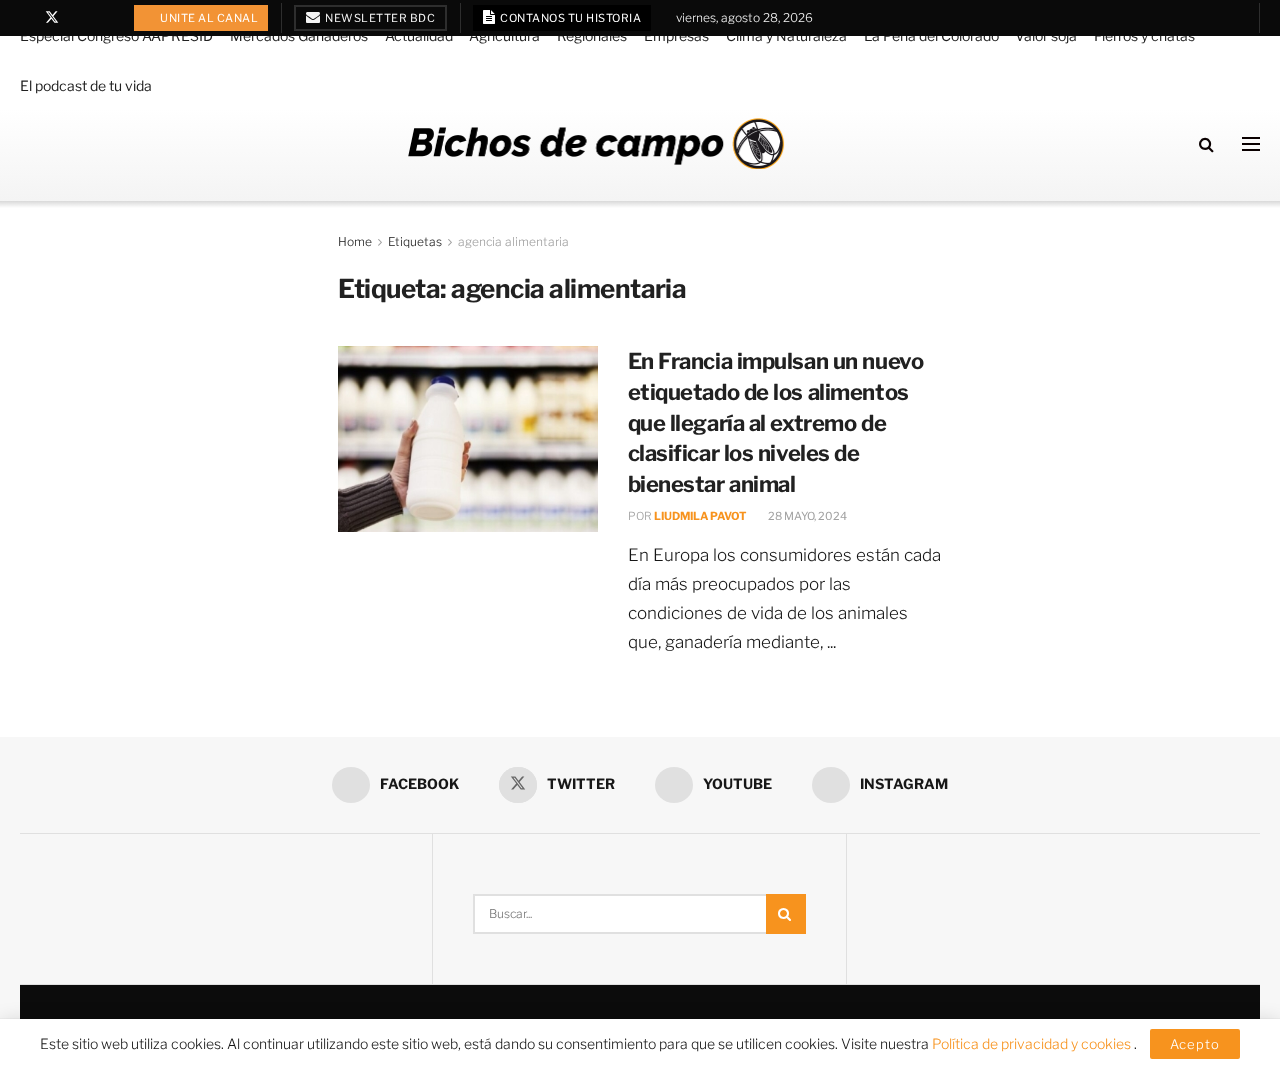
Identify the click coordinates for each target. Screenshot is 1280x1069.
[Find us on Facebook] (25, 18)
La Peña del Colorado (931, 35)
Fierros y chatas (1144, 35)
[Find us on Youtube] (78, 18)
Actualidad (419, 35)
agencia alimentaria (513, 241)
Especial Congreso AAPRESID (116, 35)
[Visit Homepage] (596, 143)
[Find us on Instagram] (103, 18)
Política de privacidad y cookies (1033, 1043)
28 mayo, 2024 (806, 516)
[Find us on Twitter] (52, 18)
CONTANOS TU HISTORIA (570, 18)
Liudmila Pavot (700, 516)
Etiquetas (415, 241)
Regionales (592, 35)
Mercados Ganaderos (299, 35)
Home (355, 241)
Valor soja (1046, 35)
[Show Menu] (1251, 144)
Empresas (676, 35)
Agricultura (504, 35)
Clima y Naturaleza (786, 35)
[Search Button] (1206, 144)
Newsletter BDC (379, 18)
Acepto (1195, 1044)
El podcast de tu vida (86, 85)
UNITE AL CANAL (208, 18)
